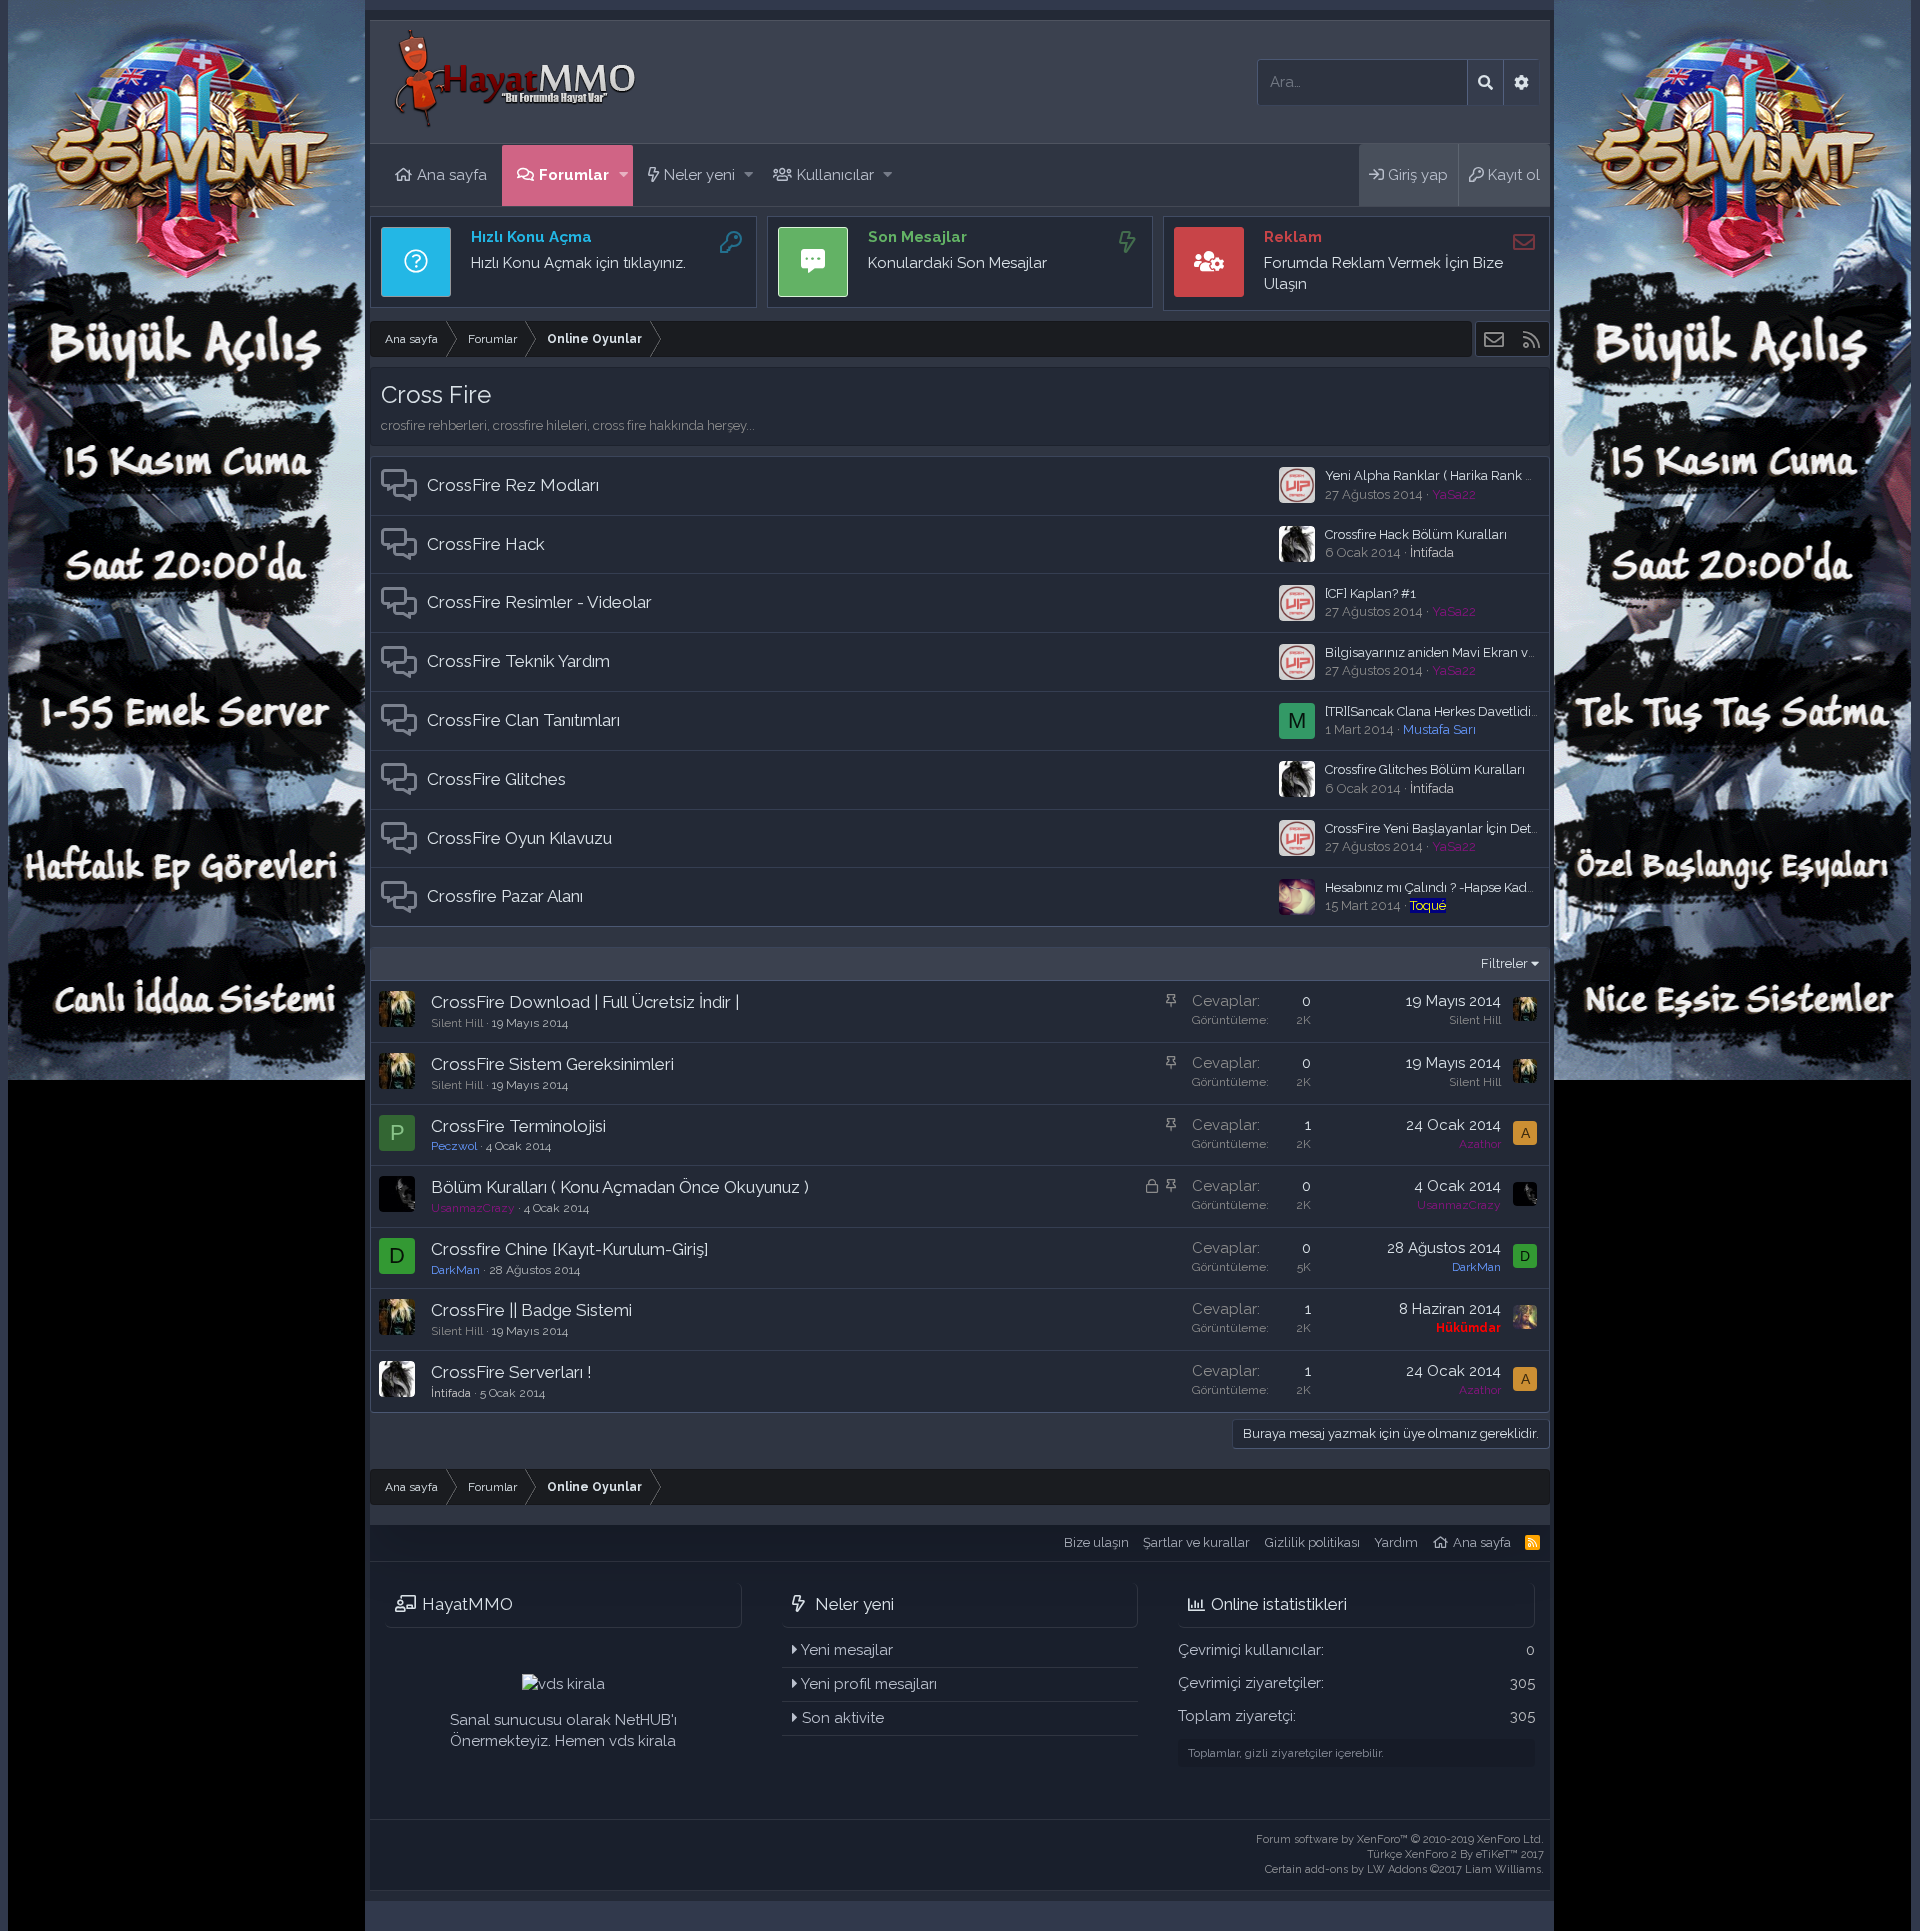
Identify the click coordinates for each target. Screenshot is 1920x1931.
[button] (623, 175)
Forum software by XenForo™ (1400, 1839)
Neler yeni (699, 175)
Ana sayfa (452, 175)
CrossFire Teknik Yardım (518, 661)
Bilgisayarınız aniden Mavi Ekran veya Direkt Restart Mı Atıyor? (1509, 652)
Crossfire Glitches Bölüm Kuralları (1425, 769)
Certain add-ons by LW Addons (1404, 1869)
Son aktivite (843, 1718)
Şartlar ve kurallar (1196, 1542)
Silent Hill (457, 1023)
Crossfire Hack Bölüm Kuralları (1416, 534)
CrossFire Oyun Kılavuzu (519, 838)
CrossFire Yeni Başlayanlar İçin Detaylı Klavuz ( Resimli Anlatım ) (1517, 828)
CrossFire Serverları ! (511, 1372)
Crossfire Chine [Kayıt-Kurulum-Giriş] (570, 1249)
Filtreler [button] (1504, 963)
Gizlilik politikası (1312, 1542)
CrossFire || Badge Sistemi (531, 1310)
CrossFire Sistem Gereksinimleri (552, 1064)
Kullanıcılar (835, 175)
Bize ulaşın (1096, 1542)
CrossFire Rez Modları (513, 485)
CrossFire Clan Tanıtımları (523, 720)
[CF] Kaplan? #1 (1370, 593)
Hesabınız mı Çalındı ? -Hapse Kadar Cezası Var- (1466, 887)
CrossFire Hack (486, 544)
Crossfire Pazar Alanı (505, 896)
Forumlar (574, 175)
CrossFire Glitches (496, 779)
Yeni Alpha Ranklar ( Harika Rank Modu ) (1445, 475)
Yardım (1396, 1542)
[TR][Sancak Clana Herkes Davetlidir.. (1433, 711)
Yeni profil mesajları (869, 1684)
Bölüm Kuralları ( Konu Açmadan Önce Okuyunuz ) (620, 1187)
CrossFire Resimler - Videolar (539, 602)
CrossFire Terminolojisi (518, 1126)
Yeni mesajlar (847, 1650)
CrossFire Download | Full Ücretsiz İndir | (585, 1002)
